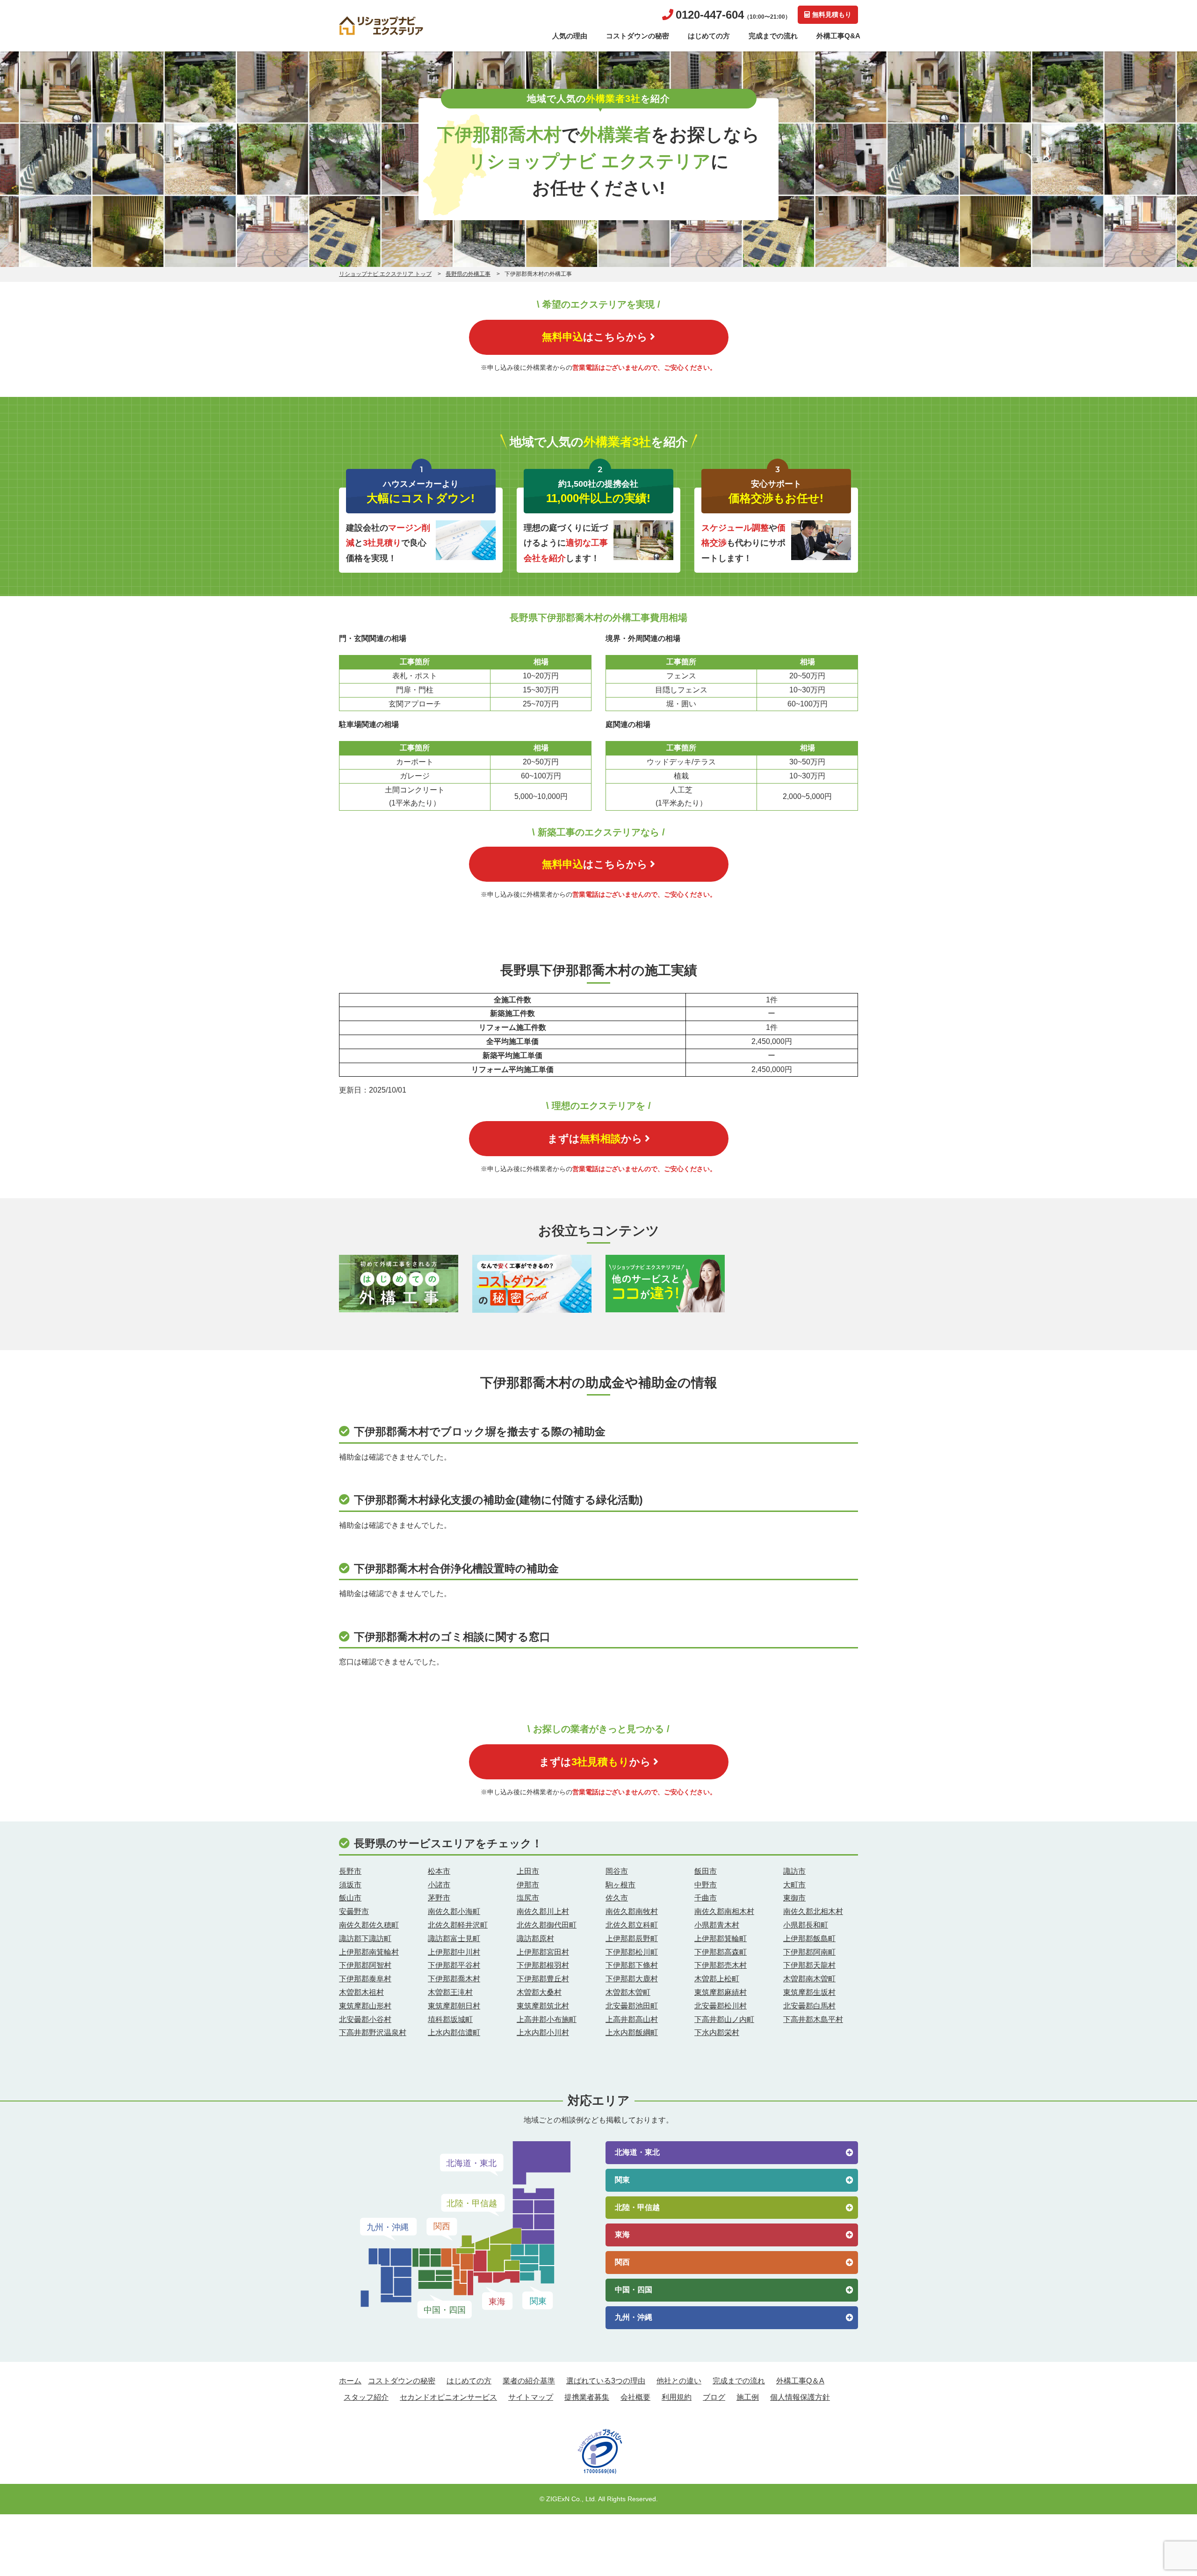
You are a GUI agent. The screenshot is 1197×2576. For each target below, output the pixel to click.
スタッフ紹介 (366, 2397)
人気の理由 (570, 36)
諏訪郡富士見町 (454, 1939)
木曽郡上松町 (717, 1979)
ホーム (350, 2381)
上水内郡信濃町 (454, 2033)
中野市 (706, 1885)
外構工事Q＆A (800, 2381)
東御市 (794, 1898)
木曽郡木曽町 (628, 1992)
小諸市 (439, 1885)
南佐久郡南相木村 (724, 1911)
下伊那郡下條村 (632, 1965)
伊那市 (528, 1885)
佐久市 (617, 1898)
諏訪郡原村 (535, 1939)
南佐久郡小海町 (454, 1911)
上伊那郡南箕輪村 (369, 1952)
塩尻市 (528, 1898)
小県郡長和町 (806, 1925)
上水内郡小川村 (543, 2033)
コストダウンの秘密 (638, 36)
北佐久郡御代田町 (547, 1925)
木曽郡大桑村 (539, 1992)
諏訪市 (794, 1871)
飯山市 (350, 1898)
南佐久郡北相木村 (813, 1911)
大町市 (794, 1885)
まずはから (595, 1139)
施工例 (748, 2397)
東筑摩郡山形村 (365, 2006)
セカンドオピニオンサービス (448, 2397)
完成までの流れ (773, 36)
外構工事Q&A (838, 36)
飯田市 (706, 1871)
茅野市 (439, 1898)
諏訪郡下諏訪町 (365, 1939)
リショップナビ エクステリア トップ (385, 274)
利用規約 (677, 2397)
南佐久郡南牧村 (632, 1911)
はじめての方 (709, 36)
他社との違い (679, 2381)
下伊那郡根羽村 (543, 1965)
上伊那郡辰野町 (632, 1939)
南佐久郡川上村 (543, 1911)
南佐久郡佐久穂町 (369, 1925)
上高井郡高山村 (632, 2019)
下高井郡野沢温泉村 (373, 2033)
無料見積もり (832, 14)
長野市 (350, 1871)
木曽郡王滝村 (450, 1992)
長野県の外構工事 (468, 274)
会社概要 (635, 2397)
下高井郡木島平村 (813, 2019)
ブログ (714, 2397)
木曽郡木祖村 (361, 1992)
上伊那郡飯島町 (809, 1939)
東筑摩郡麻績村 (721, 1992)
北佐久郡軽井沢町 (458, 1925)
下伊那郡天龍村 (809, 1965)
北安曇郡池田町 (632, 2006)
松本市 (439, 1871)
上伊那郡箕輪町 (721, 1939)
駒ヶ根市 (620, 1885)
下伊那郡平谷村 (454, 1965)
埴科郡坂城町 (450, 2019)
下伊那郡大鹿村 (632, 1979)
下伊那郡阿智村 (365, 1965)
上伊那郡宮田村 (543, 1952)
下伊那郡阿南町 (809, 1952)
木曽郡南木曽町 (809, 1979)
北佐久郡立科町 (632, 1925)
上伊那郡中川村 (454, 1952)
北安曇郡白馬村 (809, 2006)
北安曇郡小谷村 (365, 2019)
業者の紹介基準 (529, 2381)
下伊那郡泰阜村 (365, 1979)
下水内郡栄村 (717, 2033)
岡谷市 (617, 1871)
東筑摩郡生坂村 (809, 1992)
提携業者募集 (587, 2397)
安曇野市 (354, 1911)
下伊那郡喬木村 (454, 1979)
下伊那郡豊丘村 (543, 1979)
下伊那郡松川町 (632, 1952)
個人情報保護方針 (800, 2397)
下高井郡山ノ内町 (724, 2019)
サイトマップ (531, 2397)
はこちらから (595, 337)
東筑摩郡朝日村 (454, 2006)
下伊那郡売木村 (721, 1965)
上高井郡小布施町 (547, 2019)
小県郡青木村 (717, 1925)
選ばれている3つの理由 (606, 2381)
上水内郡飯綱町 (632, 2033)
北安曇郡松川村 (721, 2006)
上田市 (528, 1871)
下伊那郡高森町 (721, 1952)
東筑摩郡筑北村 (543, 2006)
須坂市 (350, 1885)
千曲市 (706, 1898)
